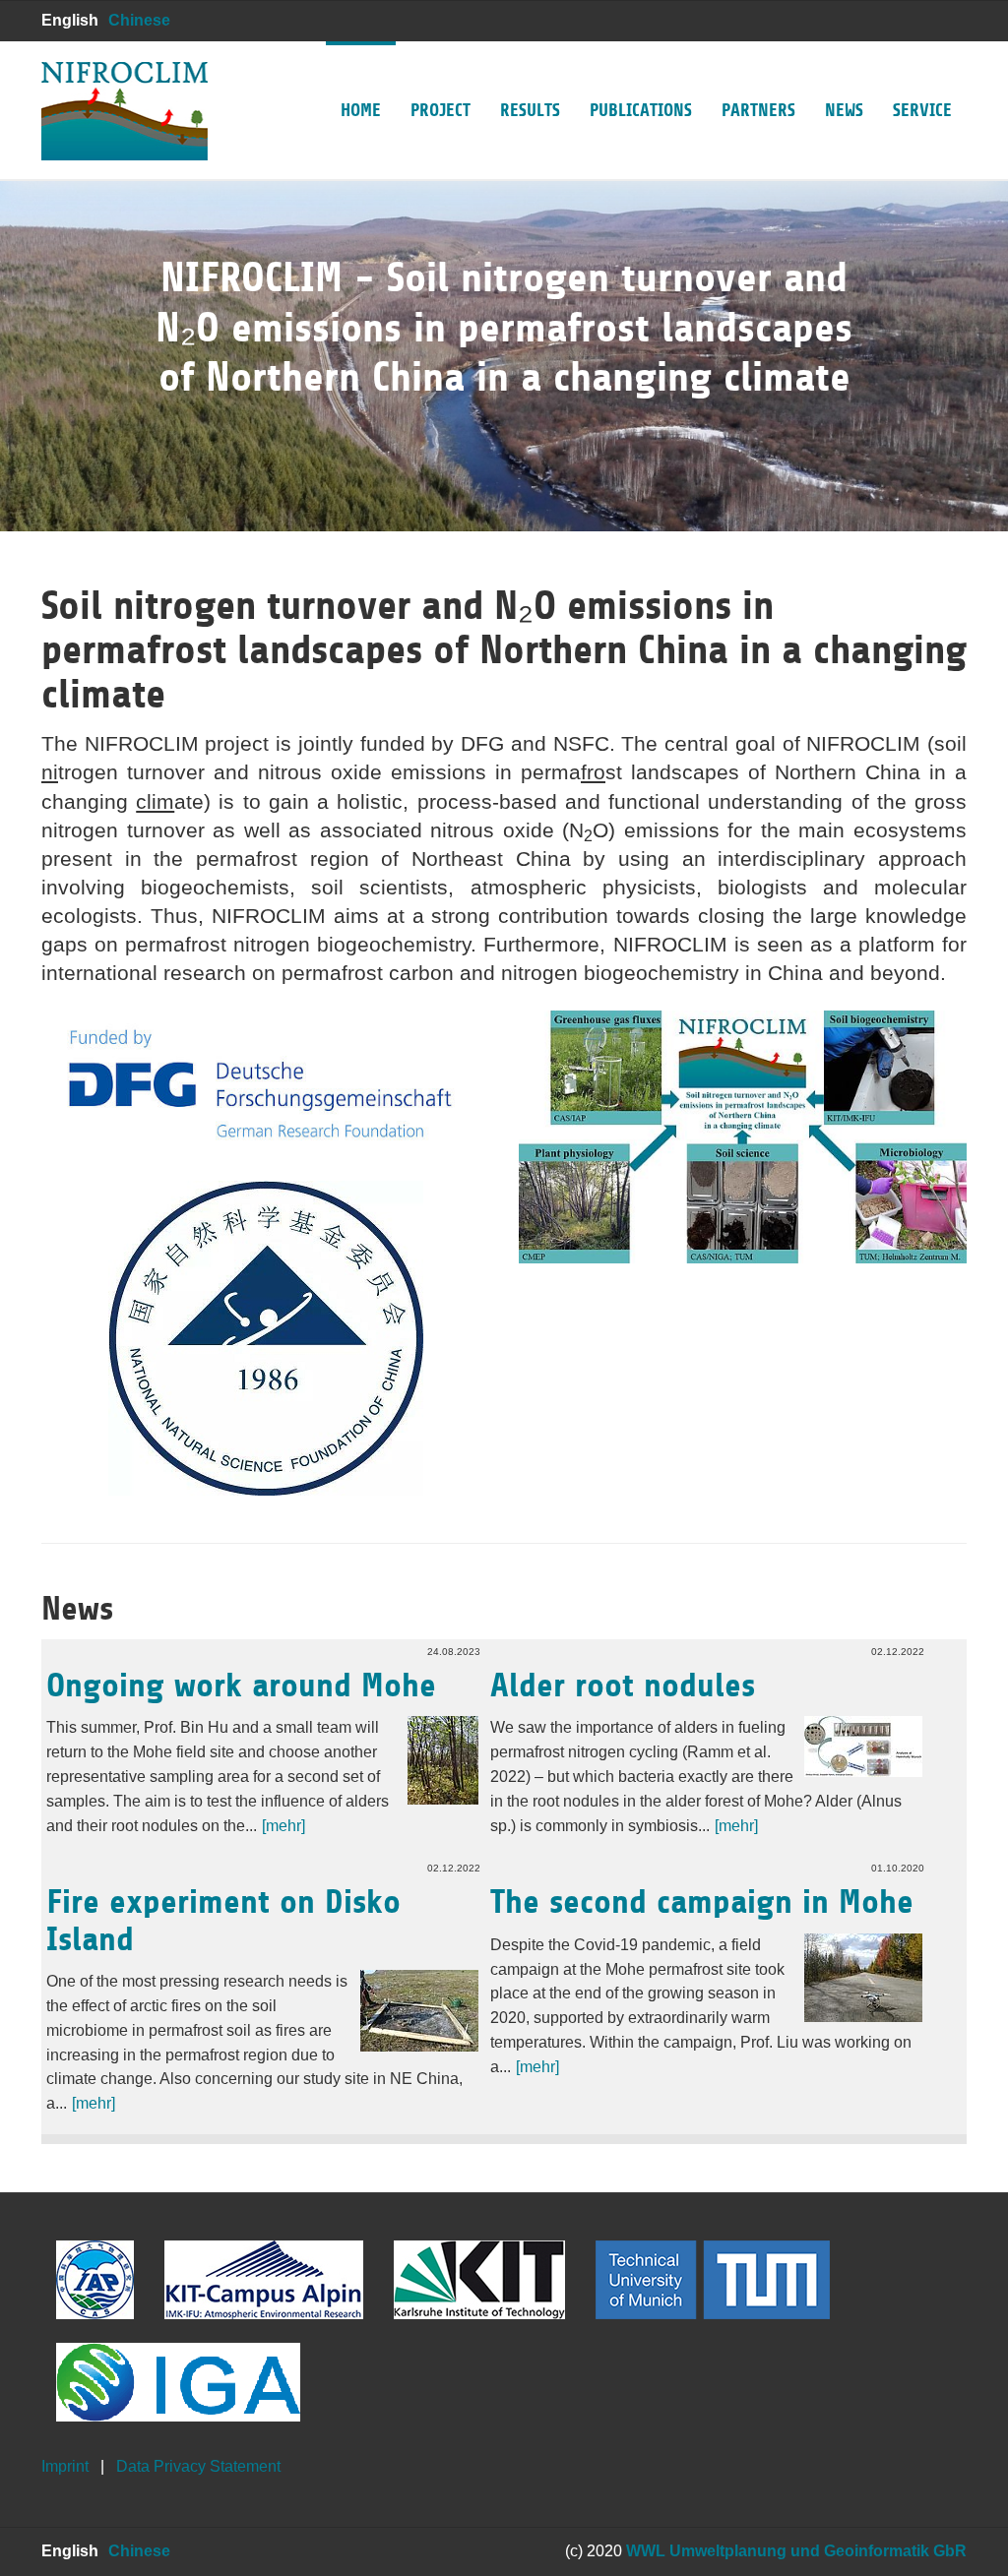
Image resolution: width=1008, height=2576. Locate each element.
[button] (49, 335)
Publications (641, 110)
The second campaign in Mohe (702, 1902)
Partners (758, 110)
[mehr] (283, 1826)
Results (530, 110)
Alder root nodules (623, 1686)
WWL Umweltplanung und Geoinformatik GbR (796, 2551)
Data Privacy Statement (198, 2466)
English (70, 20)
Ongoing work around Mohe (241, 1686)
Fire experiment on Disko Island (223, 1920)
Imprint (65, 2466)
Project (441, 110)
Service (922, 110)
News (844, 110)
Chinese (139, 20)
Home (361, 110)
